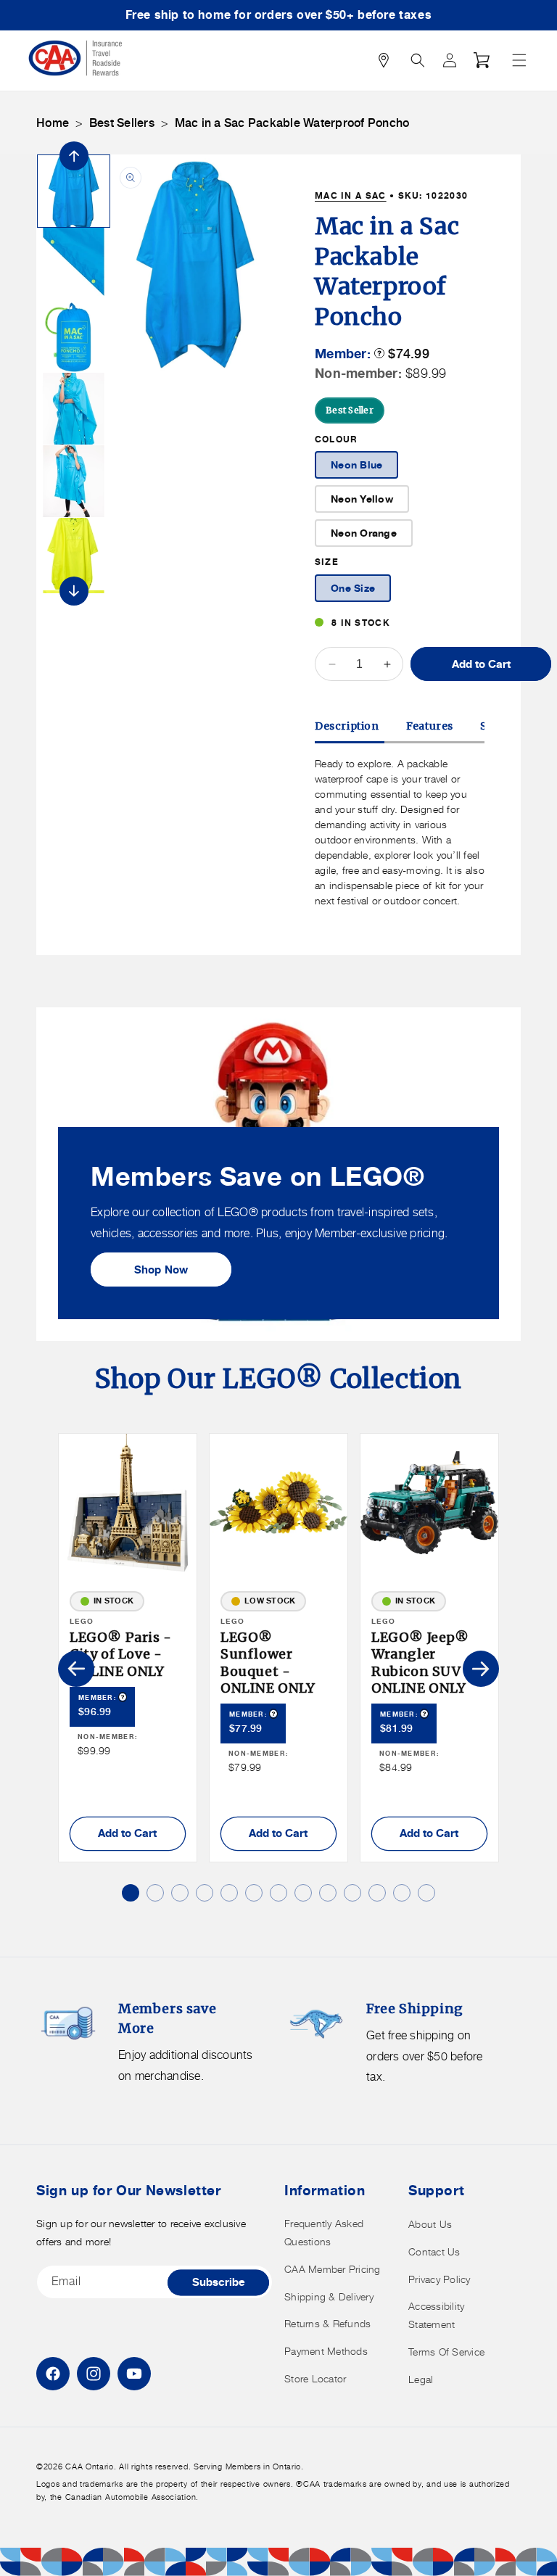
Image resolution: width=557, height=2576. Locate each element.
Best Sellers (122, 123)
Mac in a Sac (351, 195)
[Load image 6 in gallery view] (74, 554)
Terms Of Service (446, 2352)
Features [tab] (430, 726)
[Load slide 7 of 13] (278, 1893)
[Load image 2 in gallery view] (74, 264)
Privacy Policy (440, 2279)
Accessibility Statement (436, 2315)
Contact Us (434, 2251)
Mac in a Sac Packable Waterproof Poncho (292, 123)
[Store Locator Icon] (384, 60)
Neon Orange (364, 533)
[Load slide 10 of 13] (352, 1893)
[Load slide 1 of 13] (131, 1893)
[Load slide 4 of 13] (205, 1893)
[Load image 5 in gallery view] (74, 481)
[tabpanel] (400, 832)
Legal (421, 2379)
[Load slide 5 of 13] (229, 1893)
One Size (353, 588)
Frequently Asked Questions (324, 2232)
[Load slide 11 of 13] (377, 1893)
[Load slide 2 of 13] (155, 1893)
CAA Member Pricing (333, 2269)
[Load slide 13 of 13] (426, 1893)
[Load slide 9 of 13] (328, 1893)
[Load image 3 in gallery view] (74, 336)
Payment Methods (326, 2351)
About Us (430, 2224)
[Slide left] (74, 156)
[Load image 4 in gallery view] (74, 409)
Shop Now (161, 1270)
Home (53, 123)
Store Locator (315, 2378)
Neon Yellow (362, 499)
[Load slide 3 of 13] (180, 1893)
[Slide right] (74, 591)
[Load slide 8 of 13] (303, 1893)
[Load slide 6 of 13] (254, 1893)
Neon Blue (356, 465)
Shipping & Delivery (329, 2296)
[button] (519, 60)
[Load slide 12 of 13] (402, 1893)
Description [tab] (347, 726)
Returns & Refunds (327, 2323)
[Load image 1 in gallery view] (74, 191)
